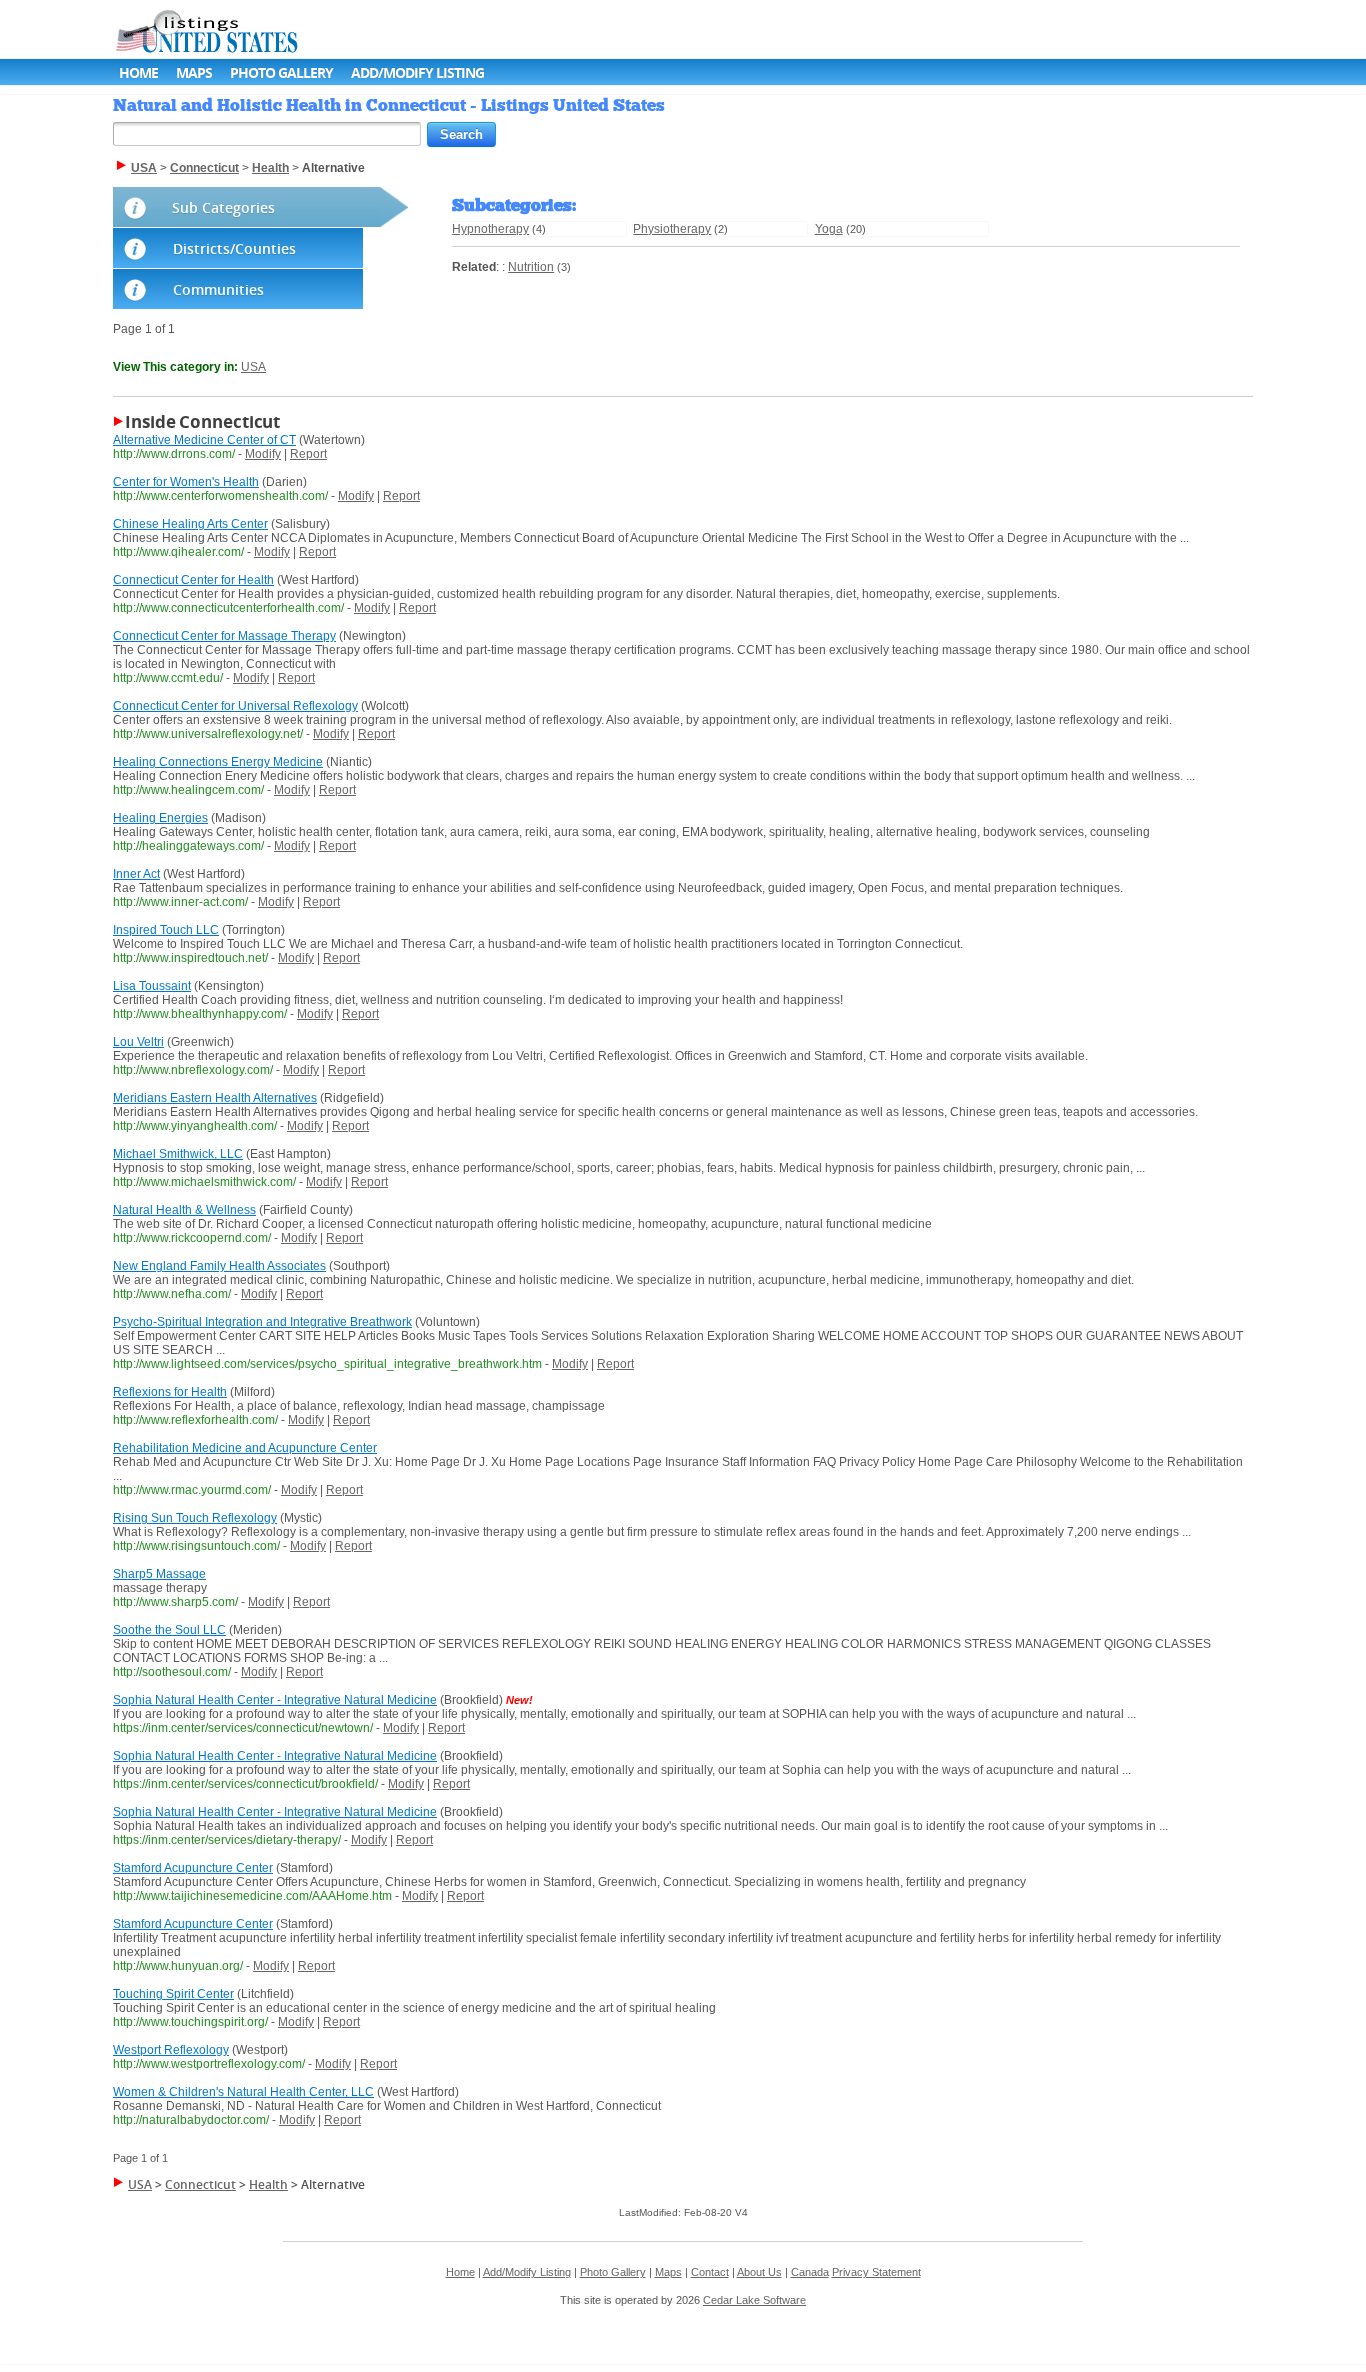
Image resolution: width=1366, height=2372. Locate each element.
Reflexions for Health (170, 1392)
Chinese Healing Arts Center (190, 524)
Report (308, 454)
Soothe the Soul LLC (169, 1630)
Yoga (829, 229)
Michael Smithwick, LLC (178, 1154)
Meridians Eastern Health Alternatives (215, 1098)
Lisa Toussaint (152, 986)
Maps (194, 72)
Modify (263, 454)
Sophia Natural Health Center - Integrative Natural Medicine (275, 1700)
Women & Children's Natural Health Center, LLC (243, 2092)
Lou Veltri (138, 1042)
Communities (218, 289)
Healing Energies (160, 818)
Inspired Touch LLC (166, 930)
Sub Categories (223, 207)
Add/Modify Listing (417, 72)
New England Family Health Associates (219, 1266)
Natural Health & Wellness (184, 1210)
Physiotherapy (672, 229)
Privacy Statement (876, 2272)
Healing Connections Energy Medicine (218, 762)
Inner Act (136, 874)
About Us (759, 2272)
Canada (810, 2272)
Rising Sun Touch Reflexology (195, 1518)
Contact (710, 2272)
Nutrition (531, 267)
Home (138, 72)
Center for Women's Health (186, 482)
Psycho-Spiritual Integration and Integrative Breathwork (262, 1322)
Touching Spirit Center (173, 1994)
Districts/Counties (234, 248)
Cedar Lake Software (754, 2300)
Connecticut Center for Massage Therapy (224, 636)
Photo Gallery (281, 72)
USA (253, 367)
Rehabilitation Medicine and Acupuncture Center (245, 1448)
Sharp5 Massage (159, 1574)
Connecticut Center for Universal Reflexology (235, 706)
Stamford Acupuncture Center (193, 1868)
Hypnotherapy (490, 229)
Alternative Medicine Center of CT (204, 440)
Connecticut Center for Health (193, 580)
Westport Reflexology (171, 2050)
